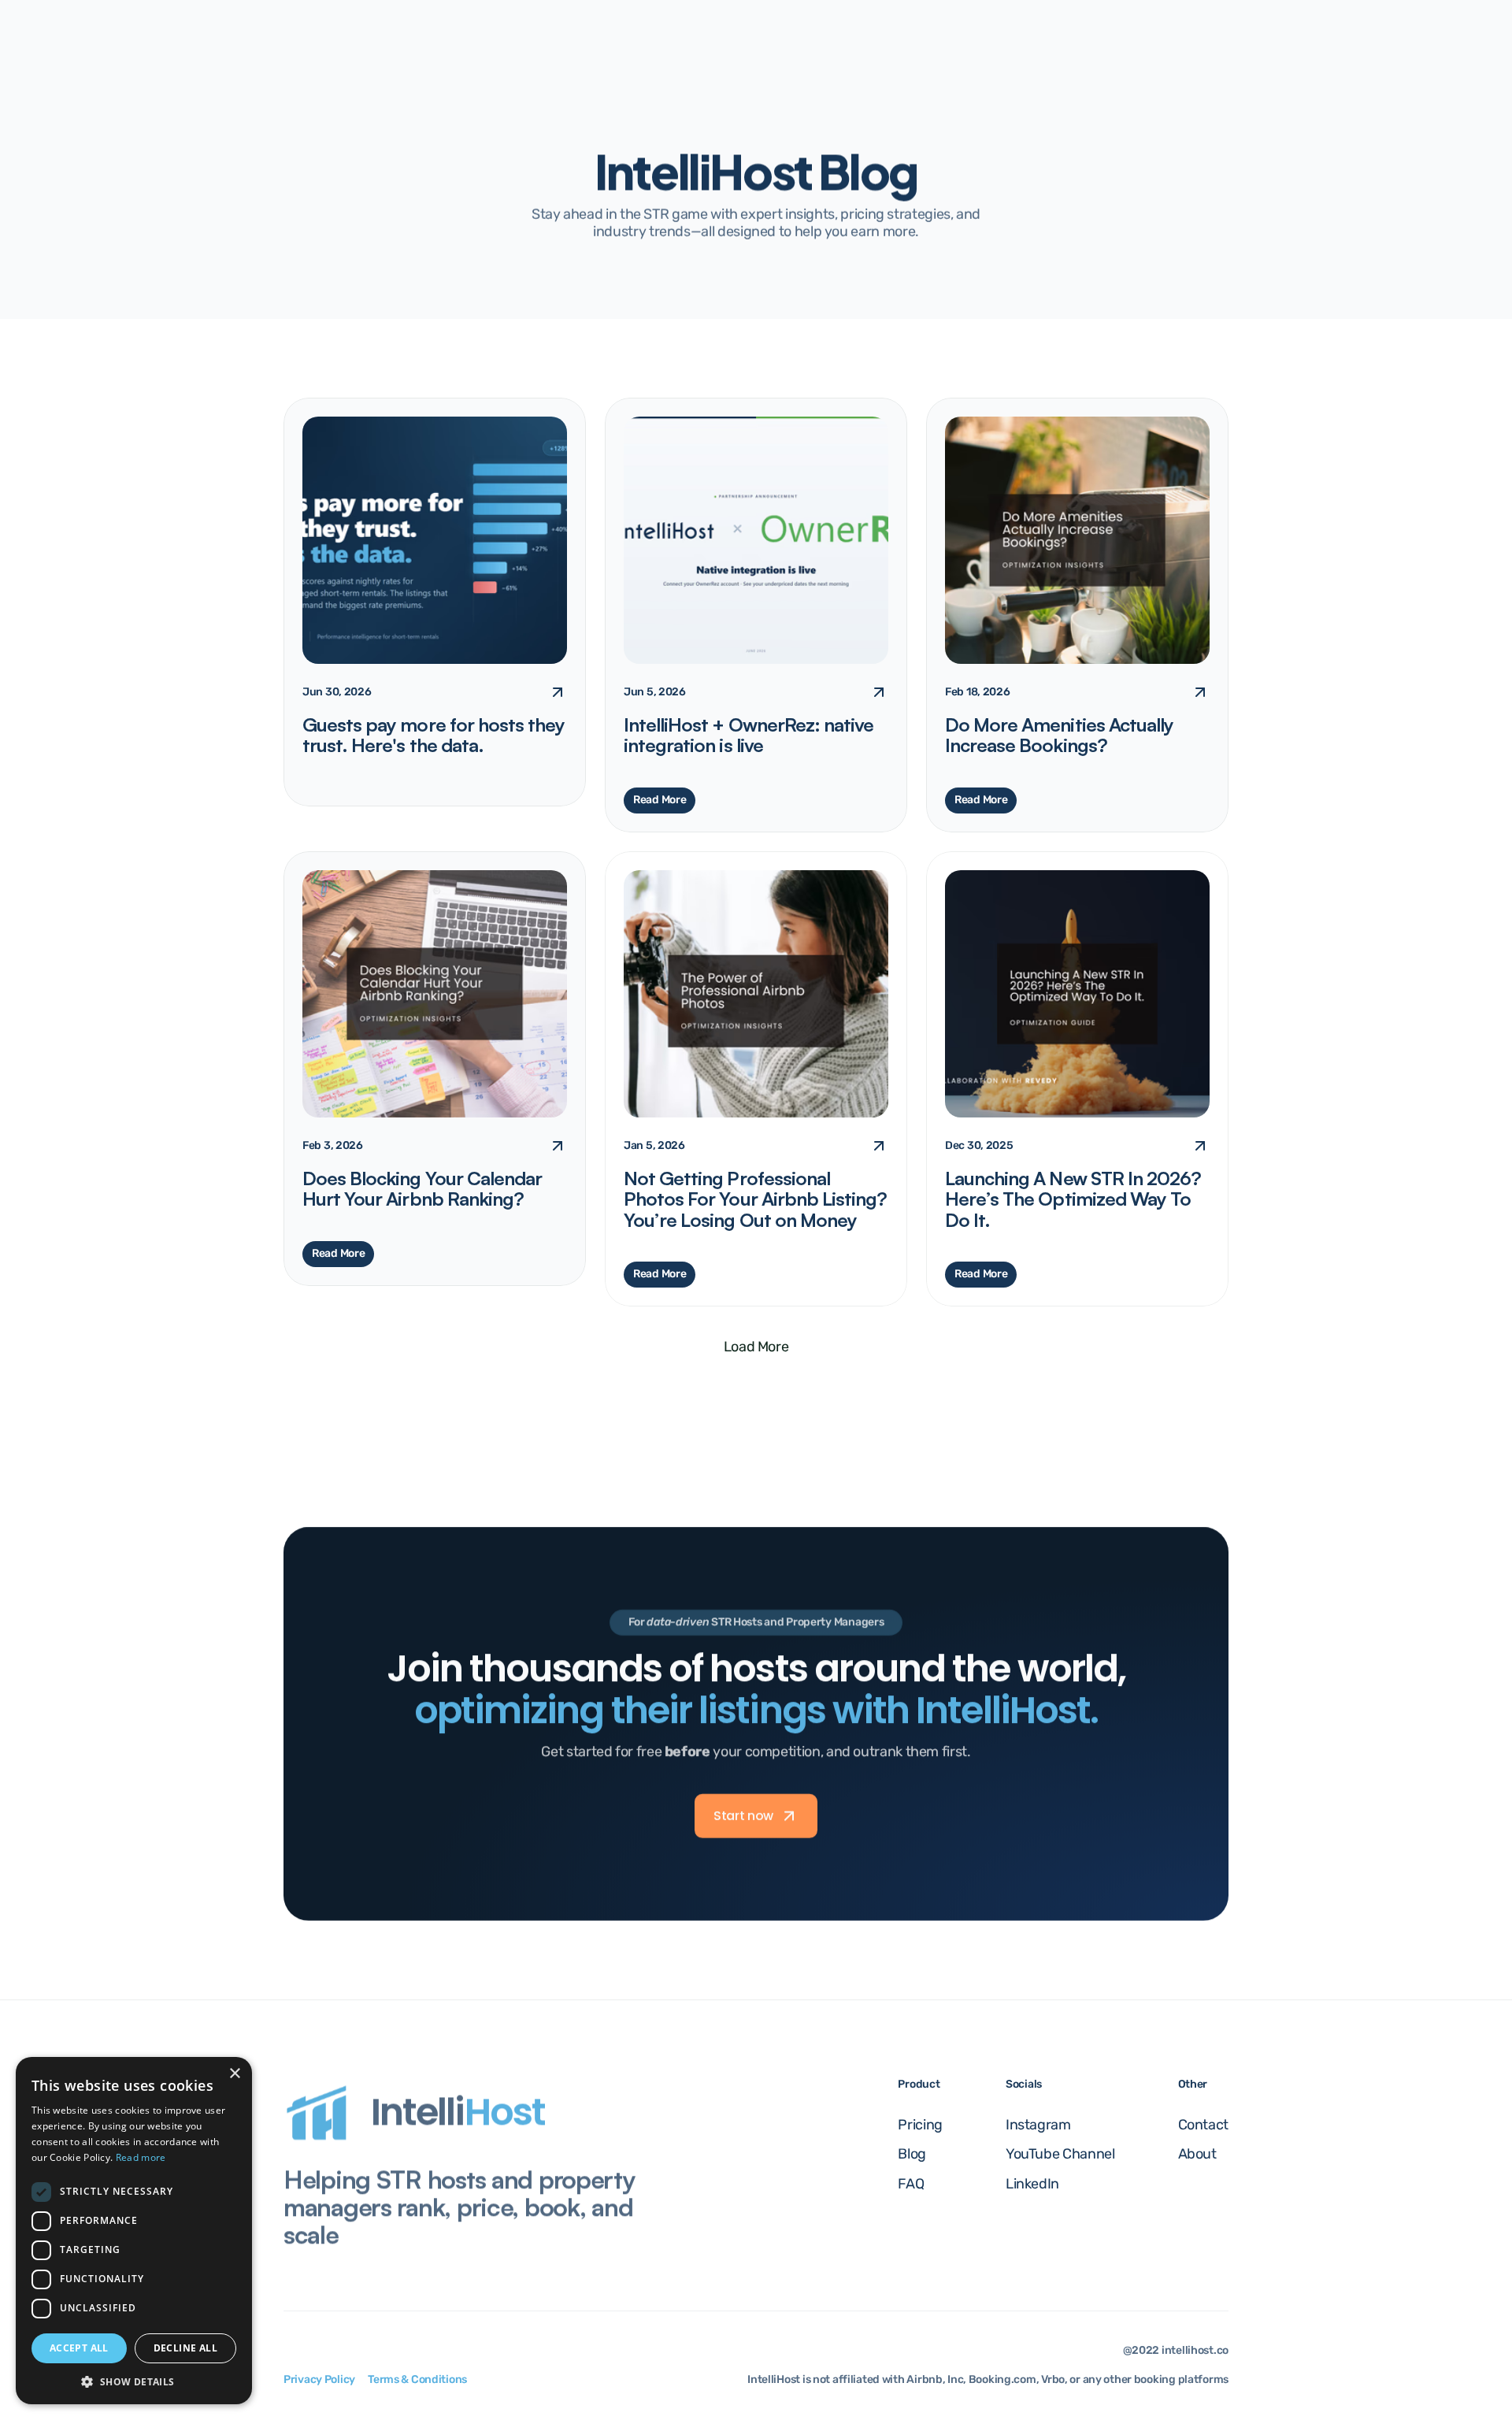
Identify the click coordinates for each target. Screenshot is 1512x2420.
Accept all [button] (79, 2348)
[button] (134, 2381)
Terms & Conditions (417, 2379)
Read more (141, 2157)
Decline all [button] (185, 2348)
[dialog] (134, 2231)
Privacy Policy (319, 2379)
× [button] (234, 2074)
